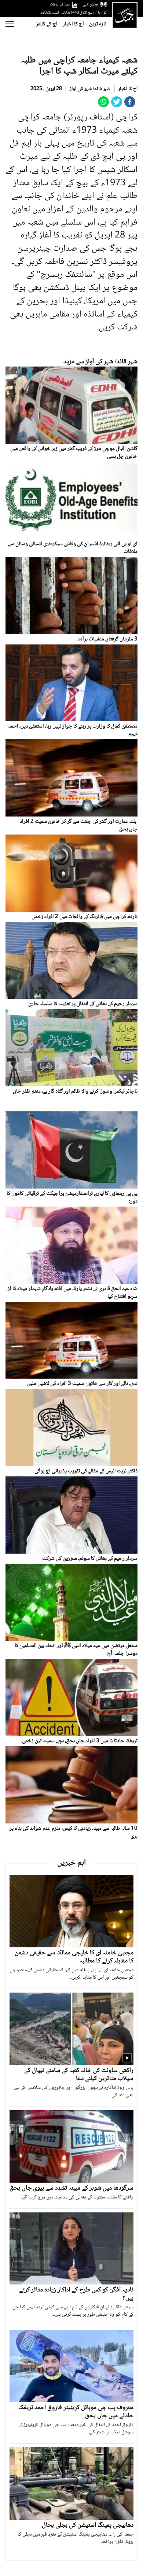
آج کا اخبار (73, 24)
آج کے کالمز (47, 24)
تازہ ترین (98, 24)
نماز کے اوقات (60, 5)
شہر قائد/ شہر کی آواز (90, 89)
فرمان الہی (90, 5)
